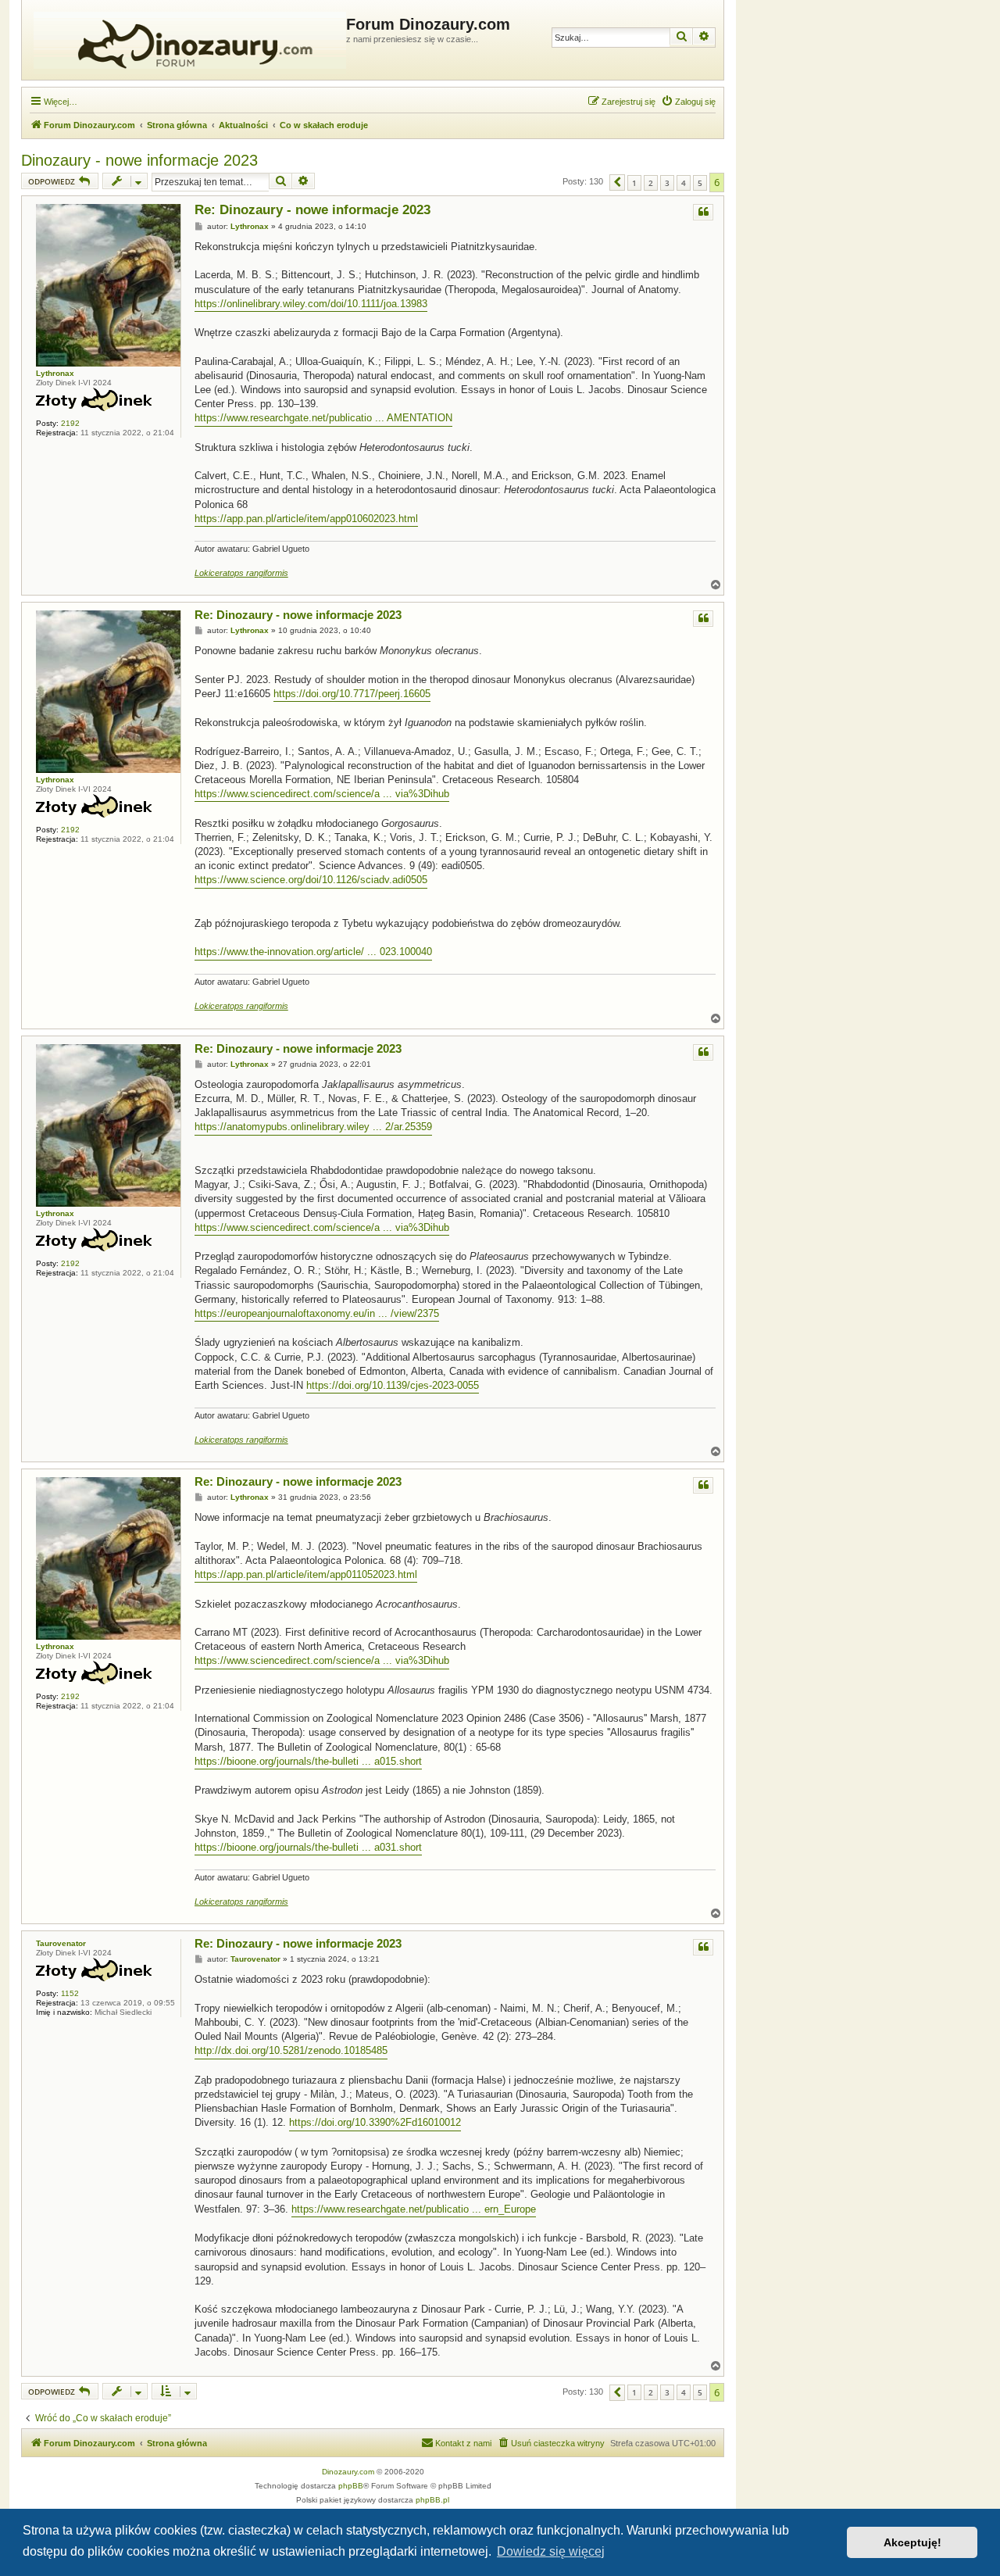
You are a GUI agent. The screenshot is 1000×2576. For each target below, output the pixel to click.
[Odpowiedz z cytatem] (703, 212)
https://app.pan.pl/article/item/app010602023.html (306, 519)
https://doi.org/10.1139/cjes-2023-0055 (393, 1385)
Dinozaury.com (348, 2472)
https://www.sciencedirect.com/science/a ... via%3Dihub (322, 794)
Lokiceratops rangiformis (241, 573)
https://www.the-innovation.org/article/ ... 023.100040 (313, 952)
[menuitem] (688, 102)
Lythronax (55, 373)
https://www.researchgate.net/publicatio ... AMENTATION (323, 418)
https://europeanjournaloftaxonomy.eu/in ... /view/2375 (317, 1313)
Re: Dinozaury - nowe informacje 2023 (312, 210)
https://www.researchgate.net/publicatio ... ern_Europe (414, 2209)
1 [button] (634, 183)
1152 (70, 1993)
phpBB (351, 2486)
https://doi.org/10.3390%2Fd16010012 (375, 2122)
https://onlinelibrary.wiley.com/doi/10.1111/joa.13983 (311, 304)
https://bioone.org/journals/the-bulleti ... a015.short (308, 1761)
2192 (70, 423)
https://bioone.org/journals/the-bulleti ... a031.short (308, 1847)
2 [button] (651, 183)
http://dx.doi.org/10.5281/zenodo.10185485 (291, 2050)
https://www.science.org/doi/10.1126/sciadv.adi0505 (311, 880)
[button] (617, 182)
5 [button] (700, 183)
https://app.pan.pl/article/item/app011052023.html (306, 1574)
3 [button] (667, 183)
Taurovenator (61, 1943)
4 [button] (684, 183)
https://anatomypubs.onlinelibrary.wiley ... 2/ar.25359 (313, 1127)
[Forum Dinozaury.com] (186, 40)
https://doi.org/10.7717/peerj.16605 (352, 694)
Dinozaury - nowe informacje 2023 (139, 160)
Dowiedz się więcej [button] (551, 2551)
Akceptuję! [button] (912, 2542)
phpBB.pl (432, 2500)
